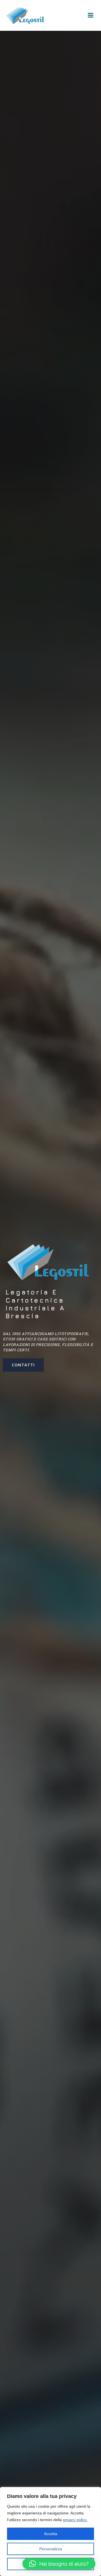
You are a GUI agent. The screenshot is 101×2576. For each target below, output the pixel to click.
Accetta (51, 2534)
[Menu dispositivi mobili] (91, 15)
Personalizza (51, 2549)
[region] (50, 2531)
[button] (59, 2564)
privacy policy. (75, 2520)
